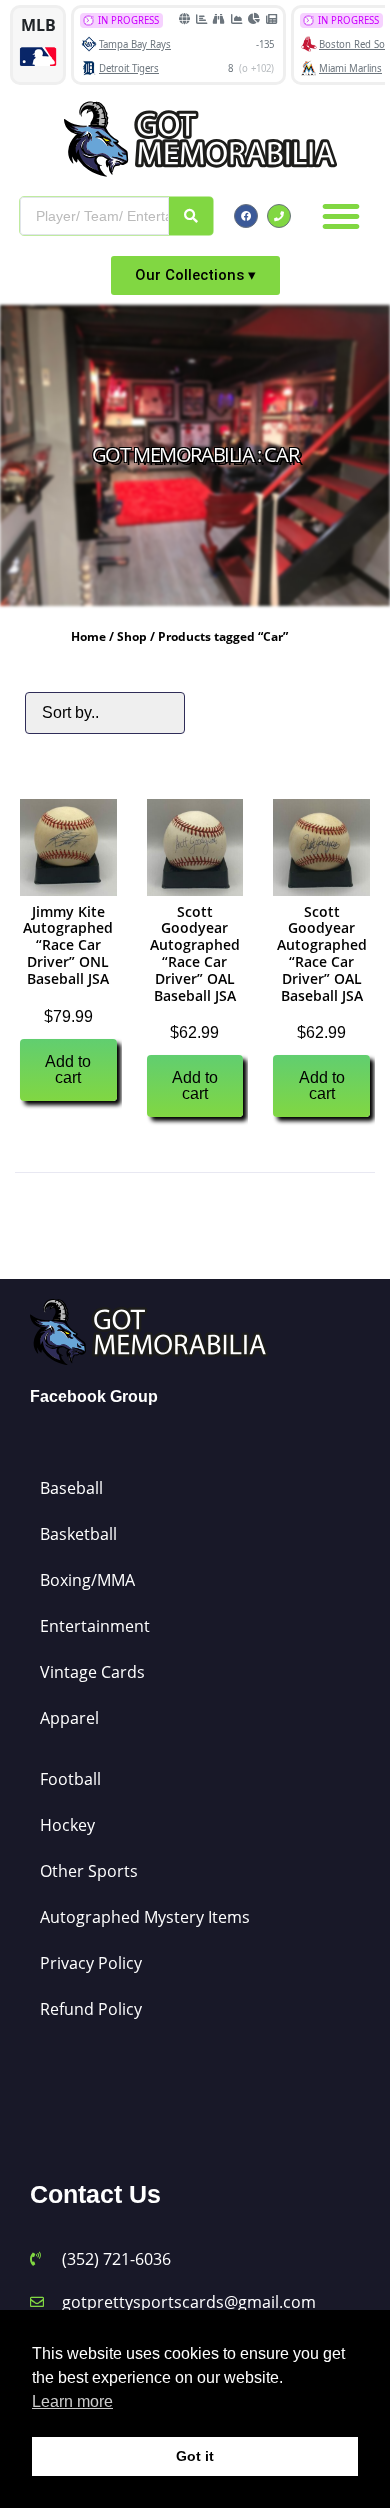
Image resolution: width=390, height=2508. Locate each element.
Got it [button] (195, 2456)
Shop (132, 636)
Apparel (69, 1718)
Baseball (71, 1488)
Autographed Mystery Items (145, 1917)
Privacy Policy (91, 1963)
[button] (341, 216)
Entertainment (95, 1626)
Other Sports (89, 1871)
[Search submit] (191, 216)
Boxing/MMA (87, 1580)
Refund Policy (91, 2009)
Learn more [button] (72, 2401)
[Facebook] (246, 216)
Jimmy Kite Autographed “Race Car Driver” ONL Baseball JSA (68, 945)
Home (88, 636)
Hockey (67, 1825)
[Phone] (279, 216)
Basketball (78, 1534)
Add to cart (68, 1069)
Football (70, 1779)
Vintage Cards (92, 1672)
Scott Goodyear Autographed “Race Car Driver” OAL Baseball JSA (195, 953)
